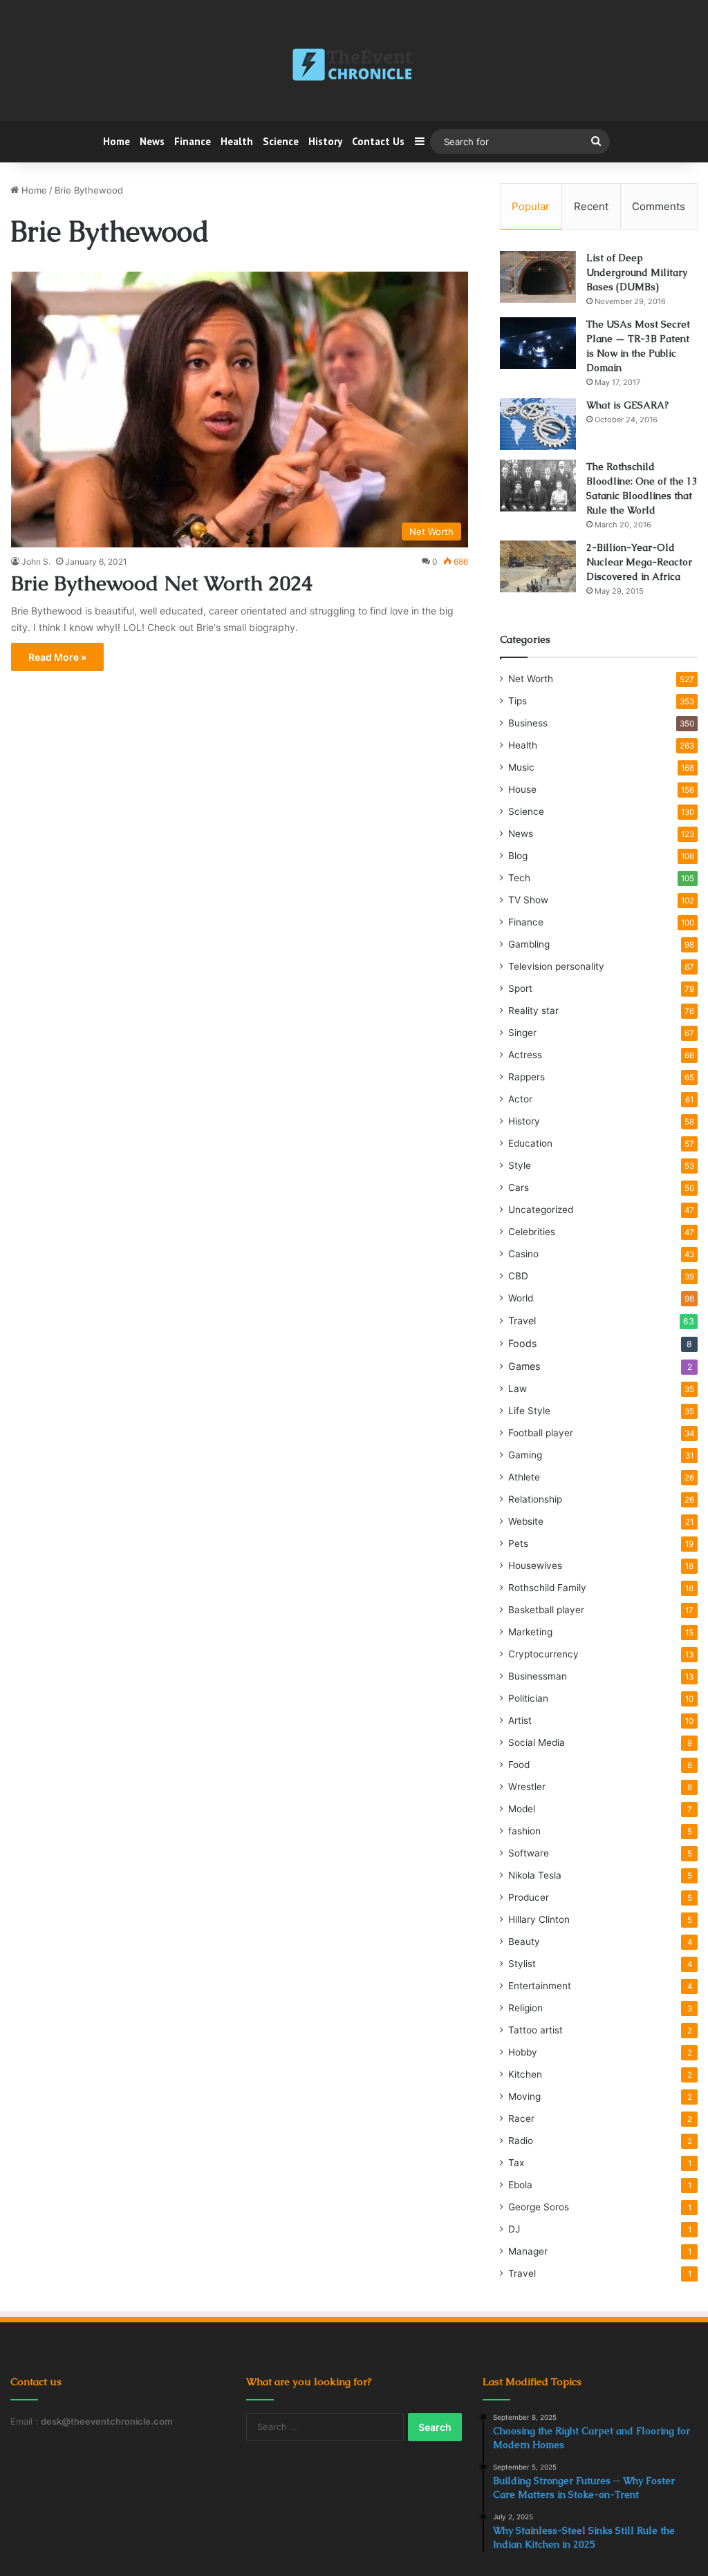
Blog (518, 856)
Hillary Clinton (539, 1919)
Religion (525, 2008)
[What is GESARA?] (538, 424)
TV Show (528, 900)
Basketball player (546, 1610)
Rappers (527, 1077)
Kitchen (525, 2074)
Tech (519, 878)
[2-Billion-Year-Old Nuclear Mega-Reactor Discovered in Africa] (538, 566)
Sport (520, 988)
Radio (521, 2141)
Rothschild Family (547, 1588)
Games (524, 1366)
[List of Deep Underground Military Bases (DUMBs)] (538, 277)
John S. (36, 562)
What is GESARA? (627, 405)
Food (519, 1765)
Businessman (538, 1676)
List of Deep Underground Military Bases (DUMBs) (637, 272)
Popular (531, 206)
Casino (523, 1254)
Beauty (524, 1942)
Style (520, 1165)
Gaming (525, 1455)
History (325, 141)
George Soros (539, 2207)
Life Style (529, 1411)
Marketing (530, 1632)
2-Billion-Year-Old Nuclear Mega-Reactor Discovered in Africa (639, 562)
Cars (519, 1187)
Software (529, 1853)
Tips (518, 701)
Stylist (522, 1964)
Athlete (524, 1477)
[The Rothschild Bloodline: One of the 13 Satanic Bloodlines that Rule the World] (538, 486)
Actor (520, 1099)
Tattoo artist (535, 2030)
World (521, 1298)
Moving (524, 2096)
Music (521, 767)
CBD (518, 1276)
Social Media (537, 1742)
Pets (518, 1543)
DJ (514, 2229)
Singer (522, 1033)
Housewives (535, 1566)
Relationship (535, 1499)
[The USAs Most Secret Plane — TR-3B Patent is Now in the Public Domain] (538, 343)
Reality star (533, 1010)
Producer (529, 1897)
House (522, 789)
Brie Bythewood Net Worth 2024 (162, 583)
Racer (521, 2118)
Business (528, 723)
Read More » (57, 657)
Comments (659, 206)
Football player (541, 1433)
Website (526, 1521)
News (152, 141)
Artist (520, 1720)
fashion (524, 1831)
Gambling (529, 944)
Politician (528, 1698)
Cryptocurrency (543, 1654)
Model (522, 1809)
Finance (193, 141)
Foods (522, 1343)
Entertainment (540, 1986)
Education (530, 1143)
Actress (525, 1055)
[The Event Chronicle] (354, 66)
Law (518, 1389)
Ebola (520, 2185)
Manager (528, 2251)
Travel (522, 1320)
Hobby (523, 2052)
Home (117, 141)
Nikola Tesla (535, 1875)
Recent (591, 206)
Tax (516, 2163)
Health (237, 141)
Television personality (556, 966)
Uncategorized (541, 1210)
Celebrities (532, 1232)
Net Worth (531, 679)
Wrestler (527, 1787)
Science (281, 141)
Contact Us (378, 141)
